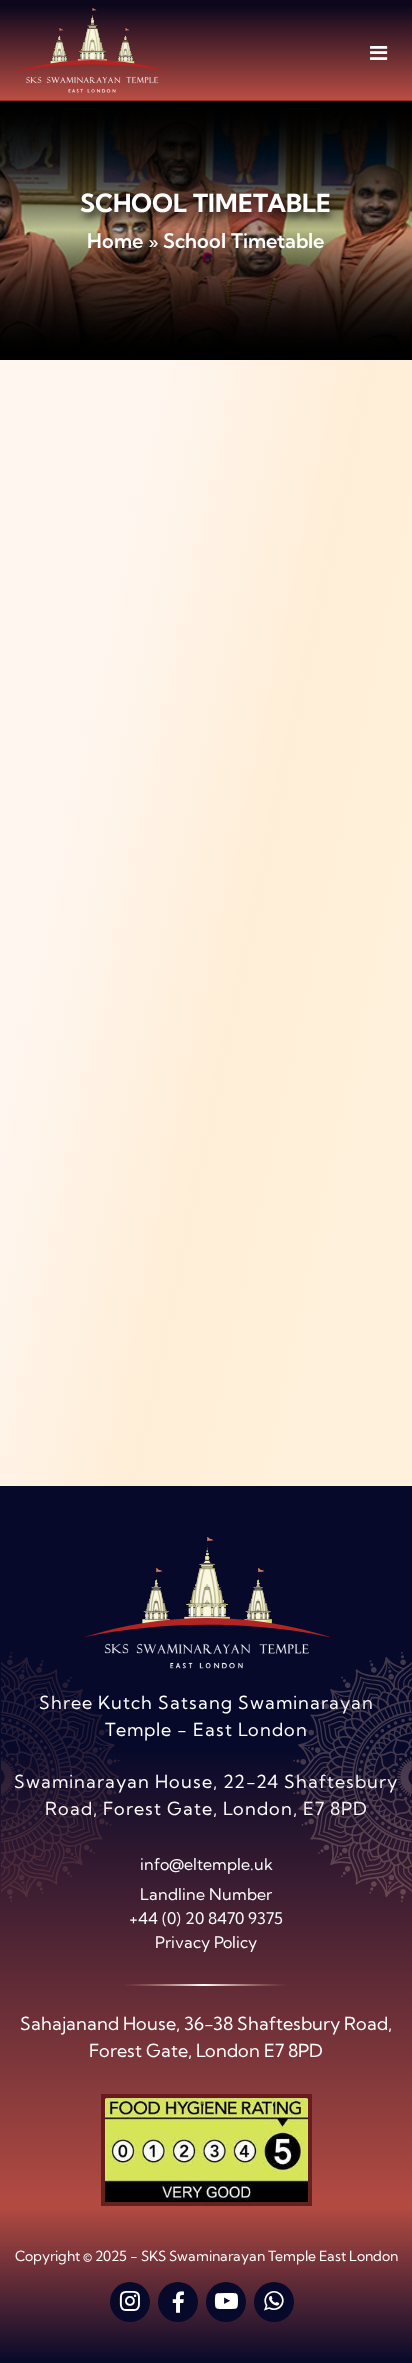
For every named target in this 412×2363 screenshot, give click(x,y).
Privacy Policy (206, 1942)
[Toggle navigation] (378, 52)
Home (115, 240)
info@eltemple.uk (206, 1864)
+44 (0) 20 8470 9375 (206, 1918)
